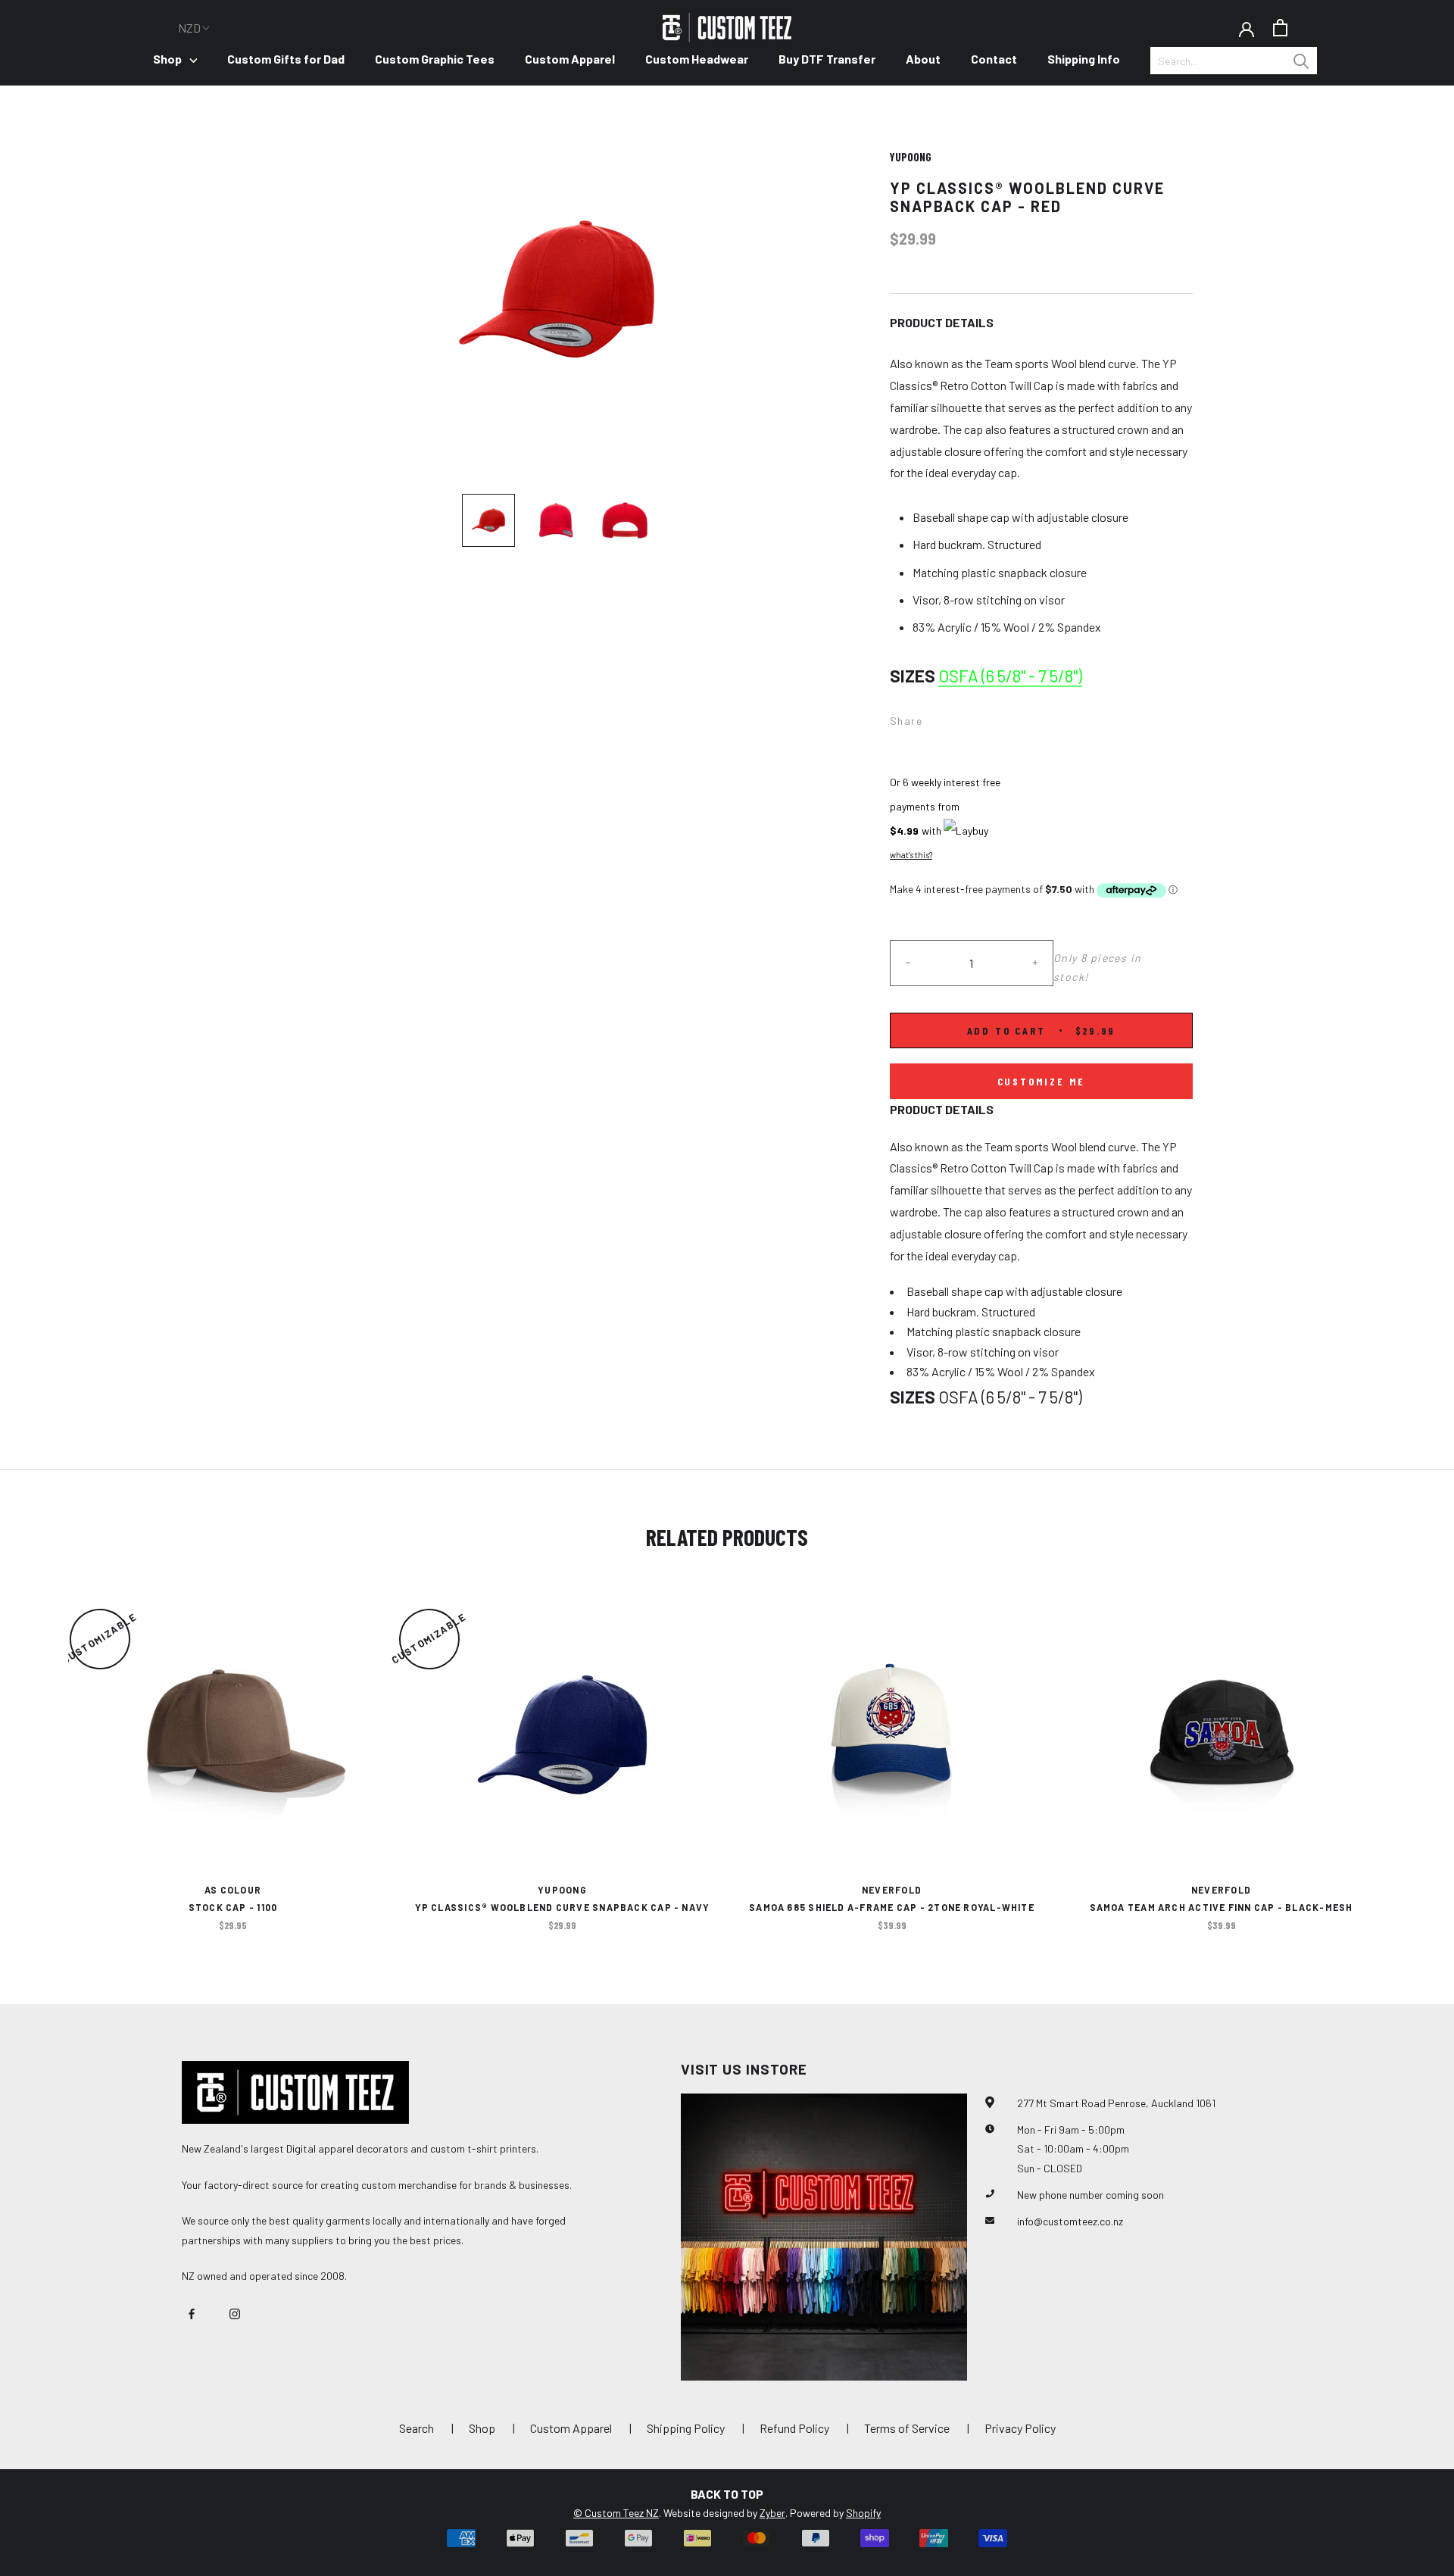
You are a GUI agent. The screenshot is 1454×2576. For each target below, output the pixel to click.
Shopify (863, 2513)
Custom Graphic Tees (435, 59)
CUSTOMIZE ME (1042, 1081)
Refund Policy (794, 2428)
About (923, 59)
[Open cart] (1280, 28)
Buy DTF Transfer (827, 59)
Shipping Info (1084, 59)
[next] (1407, 1757)
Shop (167, 59)
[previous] (47, 1757)
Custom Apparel (570, 59)
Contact (994, 59)
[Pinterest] (976, 717)
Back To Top (727, 2494)
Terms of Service (907, 2428)
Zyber (772, 2513)
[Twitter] (956, 717)
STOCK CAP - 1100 (233, 1907)
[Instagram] (235, 2312)
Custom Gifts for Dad (286, 59)
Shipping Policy (686, 2428)
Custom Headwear (697, 59)
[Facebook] (937, 717)
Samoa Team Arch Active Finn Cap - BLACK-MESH (1222, 1907)
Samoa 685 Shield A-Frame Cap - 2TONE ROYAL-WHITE (892, 1907)
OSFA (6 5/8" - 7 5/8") (1010, 676)
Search (417, 2428)
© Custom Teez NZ (616, 2513)
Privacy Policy (1020, 2428)
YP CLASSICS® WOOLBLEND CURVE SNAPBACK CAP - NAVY (563, 1907)
